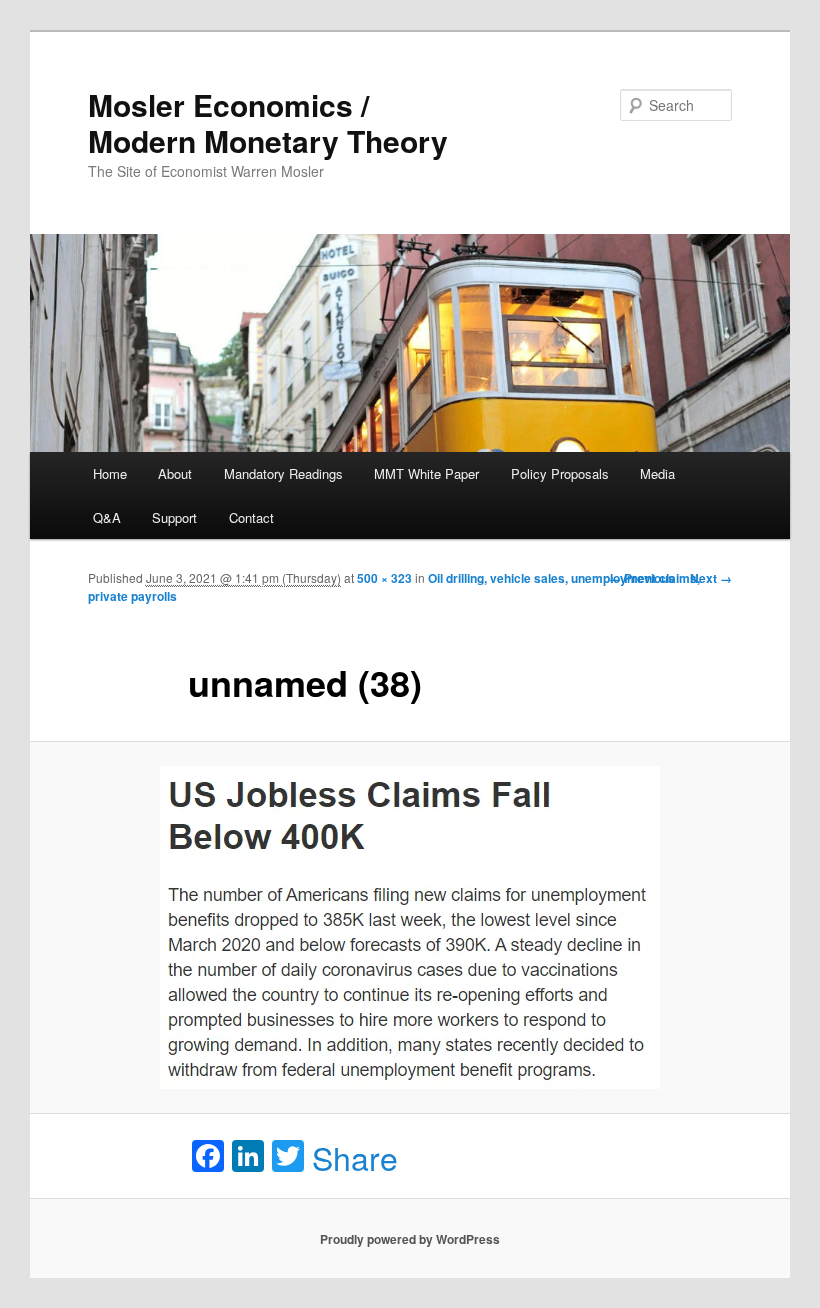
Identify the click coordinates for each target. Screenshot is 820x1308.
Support (174, 517)
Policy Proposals (560, 473)
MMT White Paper (426, 473)
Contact (251, 517)
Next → (711, 578)
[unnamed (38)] (410, 927)
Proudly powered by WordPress (410, 1239)
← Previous (642, 578)
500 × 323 (384, 578)
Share (355, 1157)
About (175, 473)
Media (657, 473)
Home (110, 473)
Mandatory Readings (283, 473)
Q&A (107, 517)
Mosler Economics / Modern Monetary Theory (268, 122)
